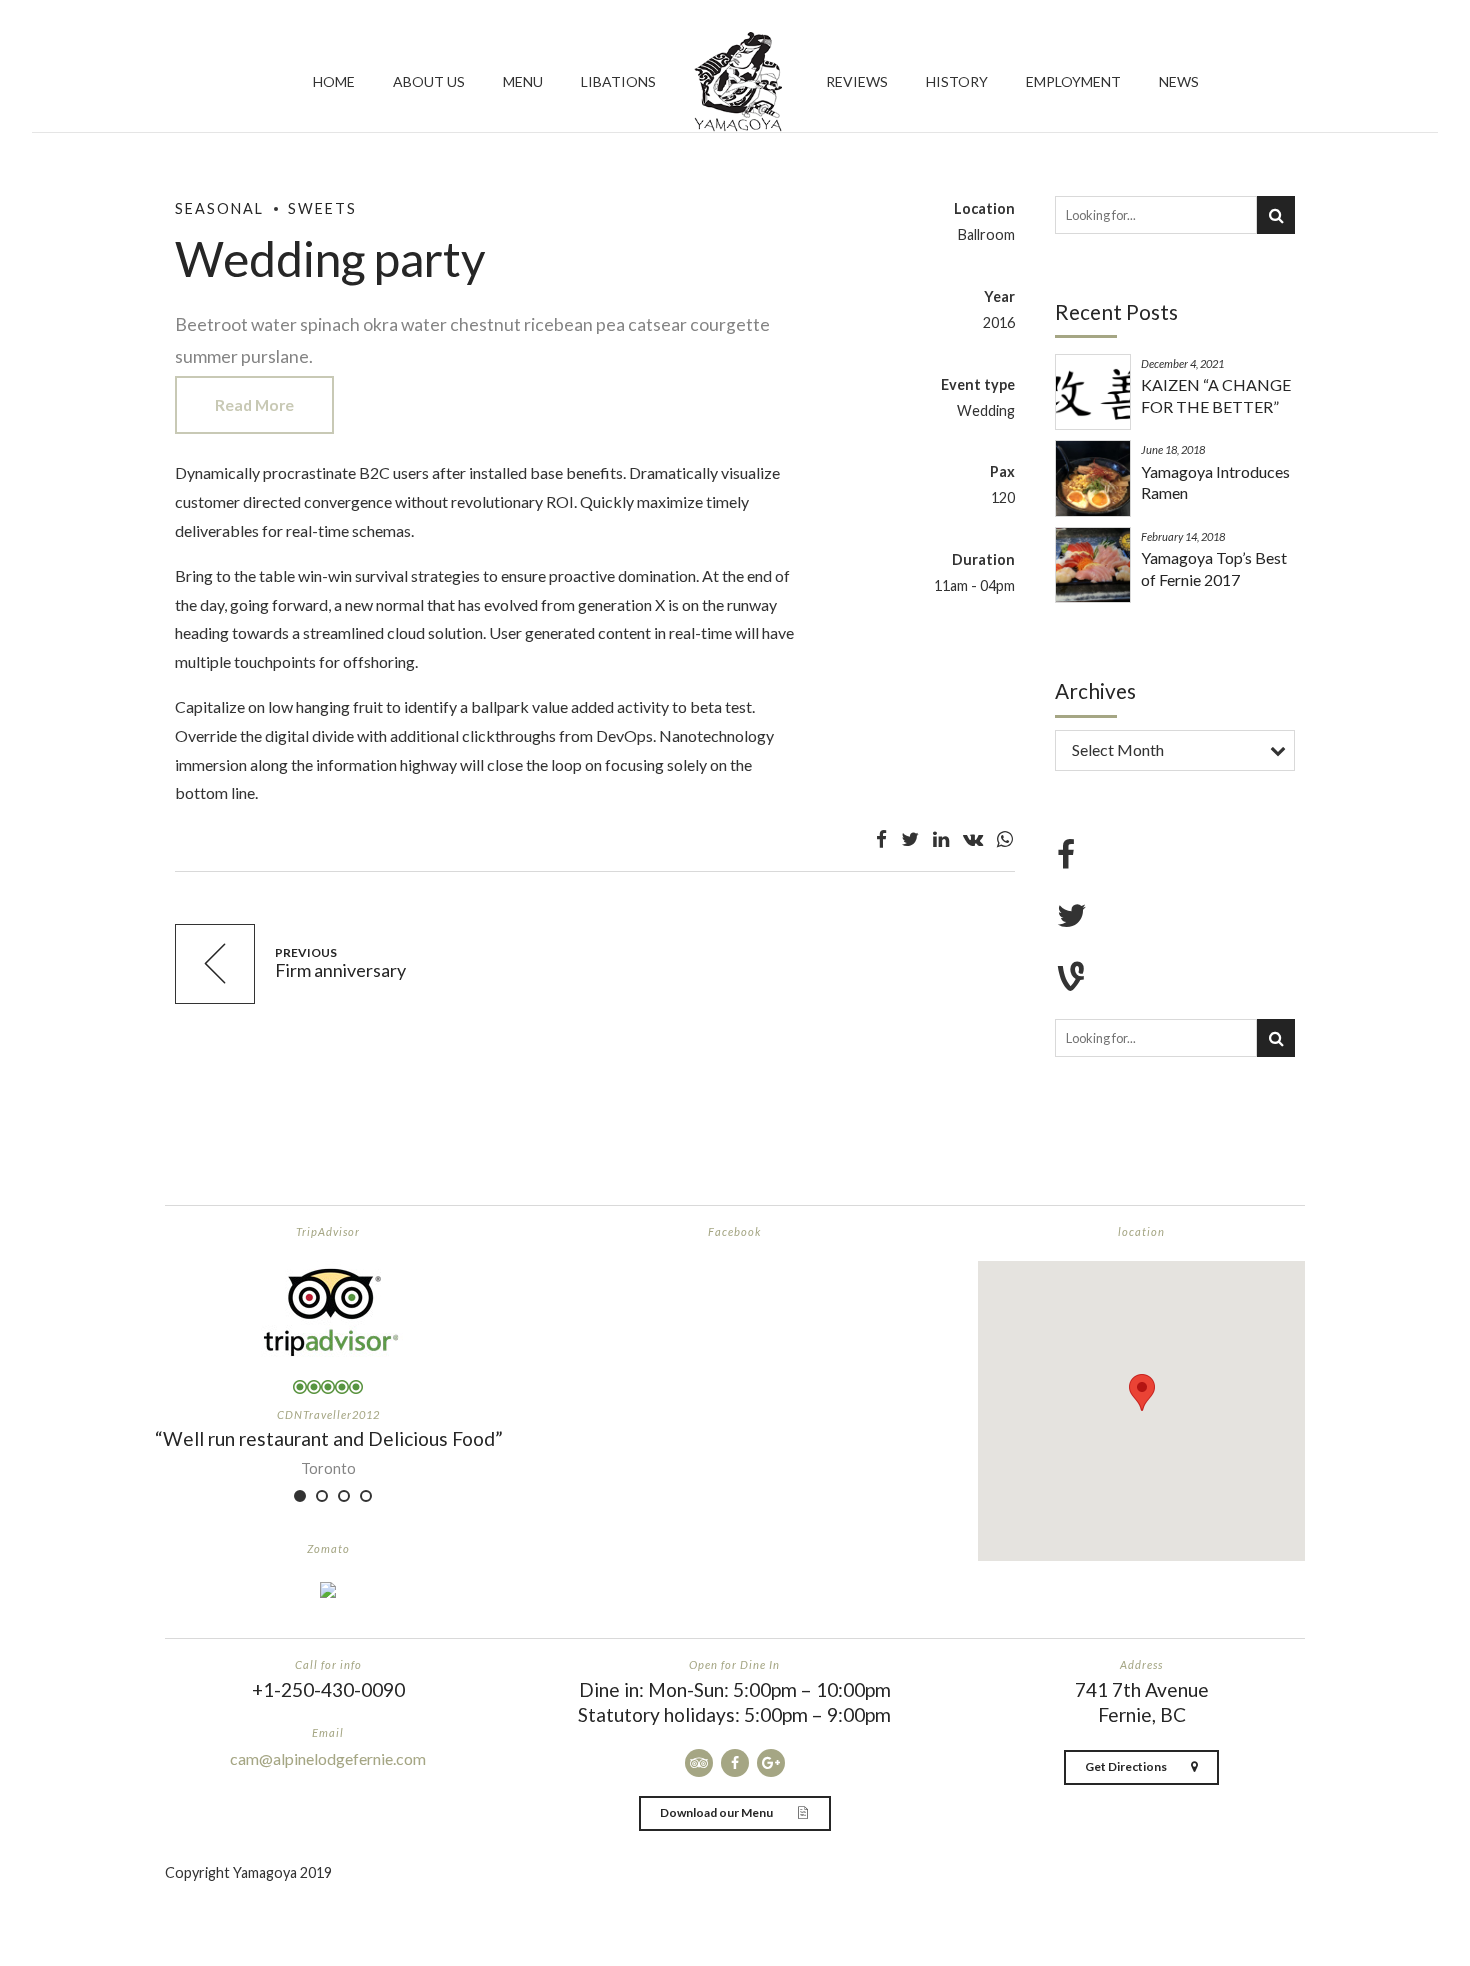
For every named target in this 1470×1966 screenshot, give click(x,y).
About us (429, 81)
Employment (1073, 81)
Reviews (857, 81)
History (957, 81)
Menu (523, 81)
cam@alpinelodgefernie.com (328, 1758)
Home (334, 81)
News (1179, 81)
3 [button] (344, 1496)
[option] (328, 1450)
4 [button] (366, 1496)
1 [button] (300, 1496)
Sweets (322, 208)
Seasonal (219, 208)
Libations (618, 81)
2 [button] (322, 1496)
